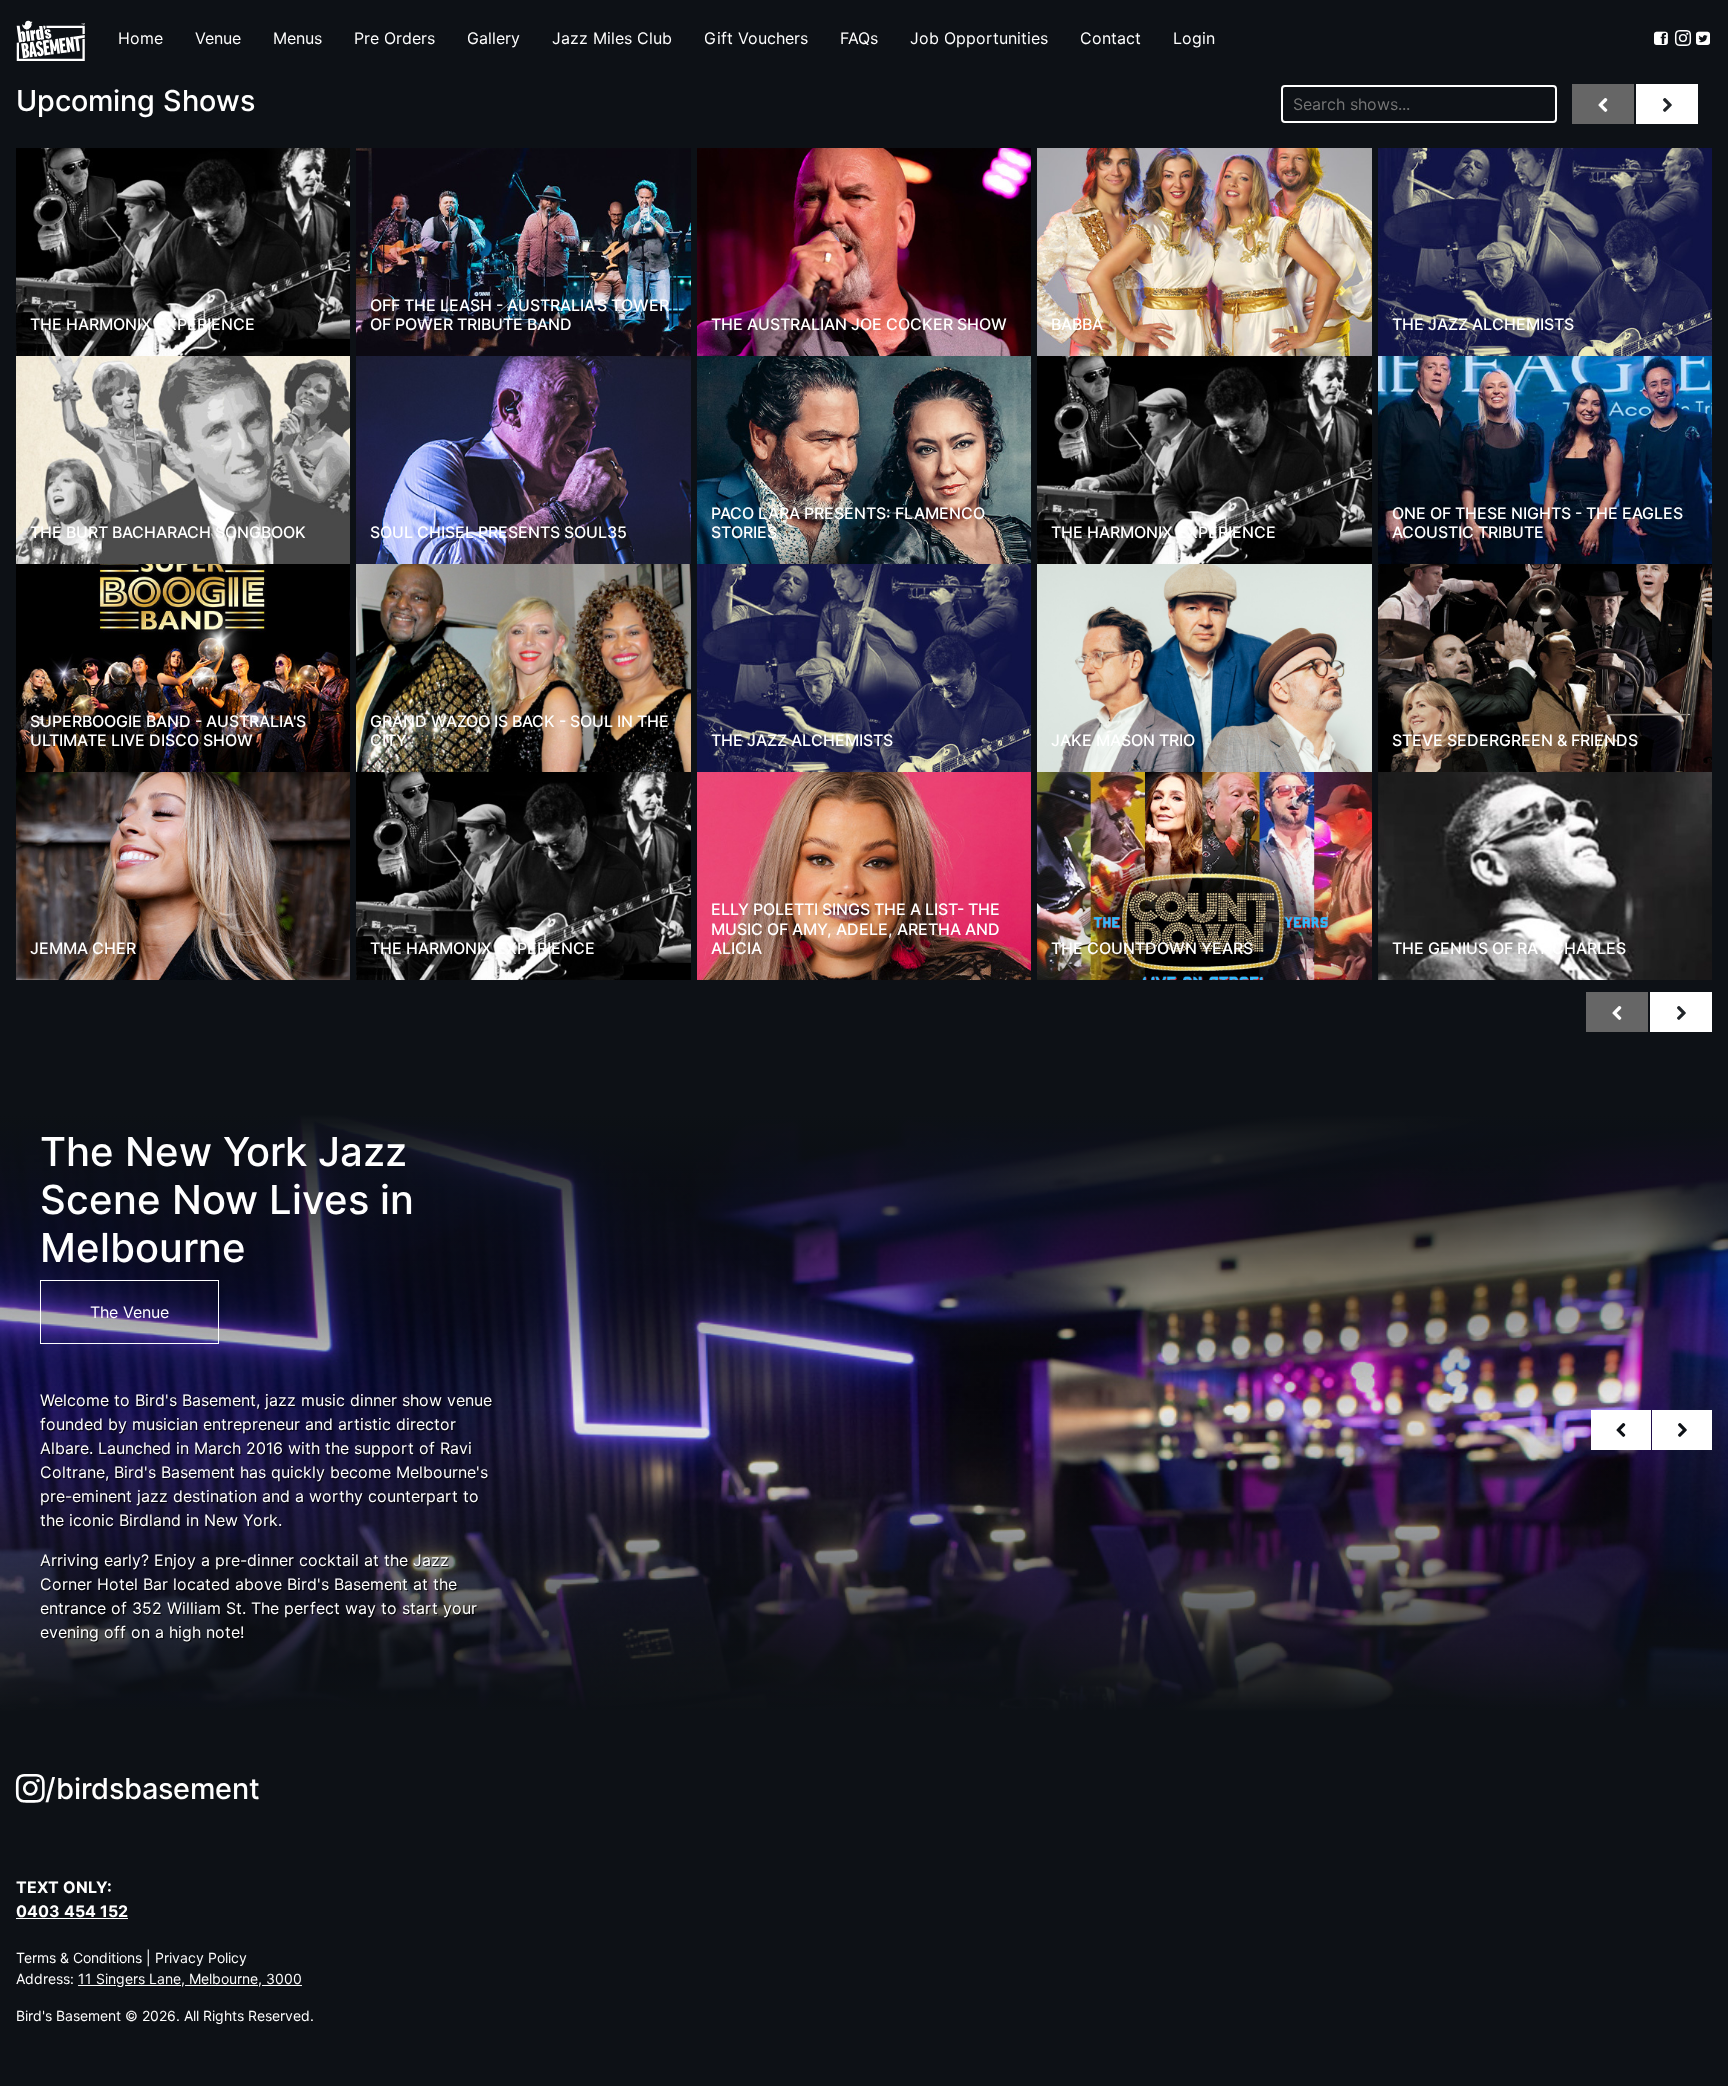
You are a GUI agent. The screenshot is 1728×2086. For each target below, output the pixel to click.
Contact (1110, 38)
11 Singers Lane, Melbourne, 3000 (190, 1978)
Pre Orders (394, 38)
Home (140, 38)
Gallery (493, 38)
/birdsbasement (152, 1788)
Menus (297, 38)
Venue (218, 38)
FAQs (859, 38)
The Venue (129, 1312)
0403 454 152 (72, 1911)
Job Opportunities (979, 38)
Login (1194, 38)
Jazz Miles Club (612, 38)
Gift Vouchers (756, 38)
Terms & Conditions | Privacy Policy (131, 1957)
